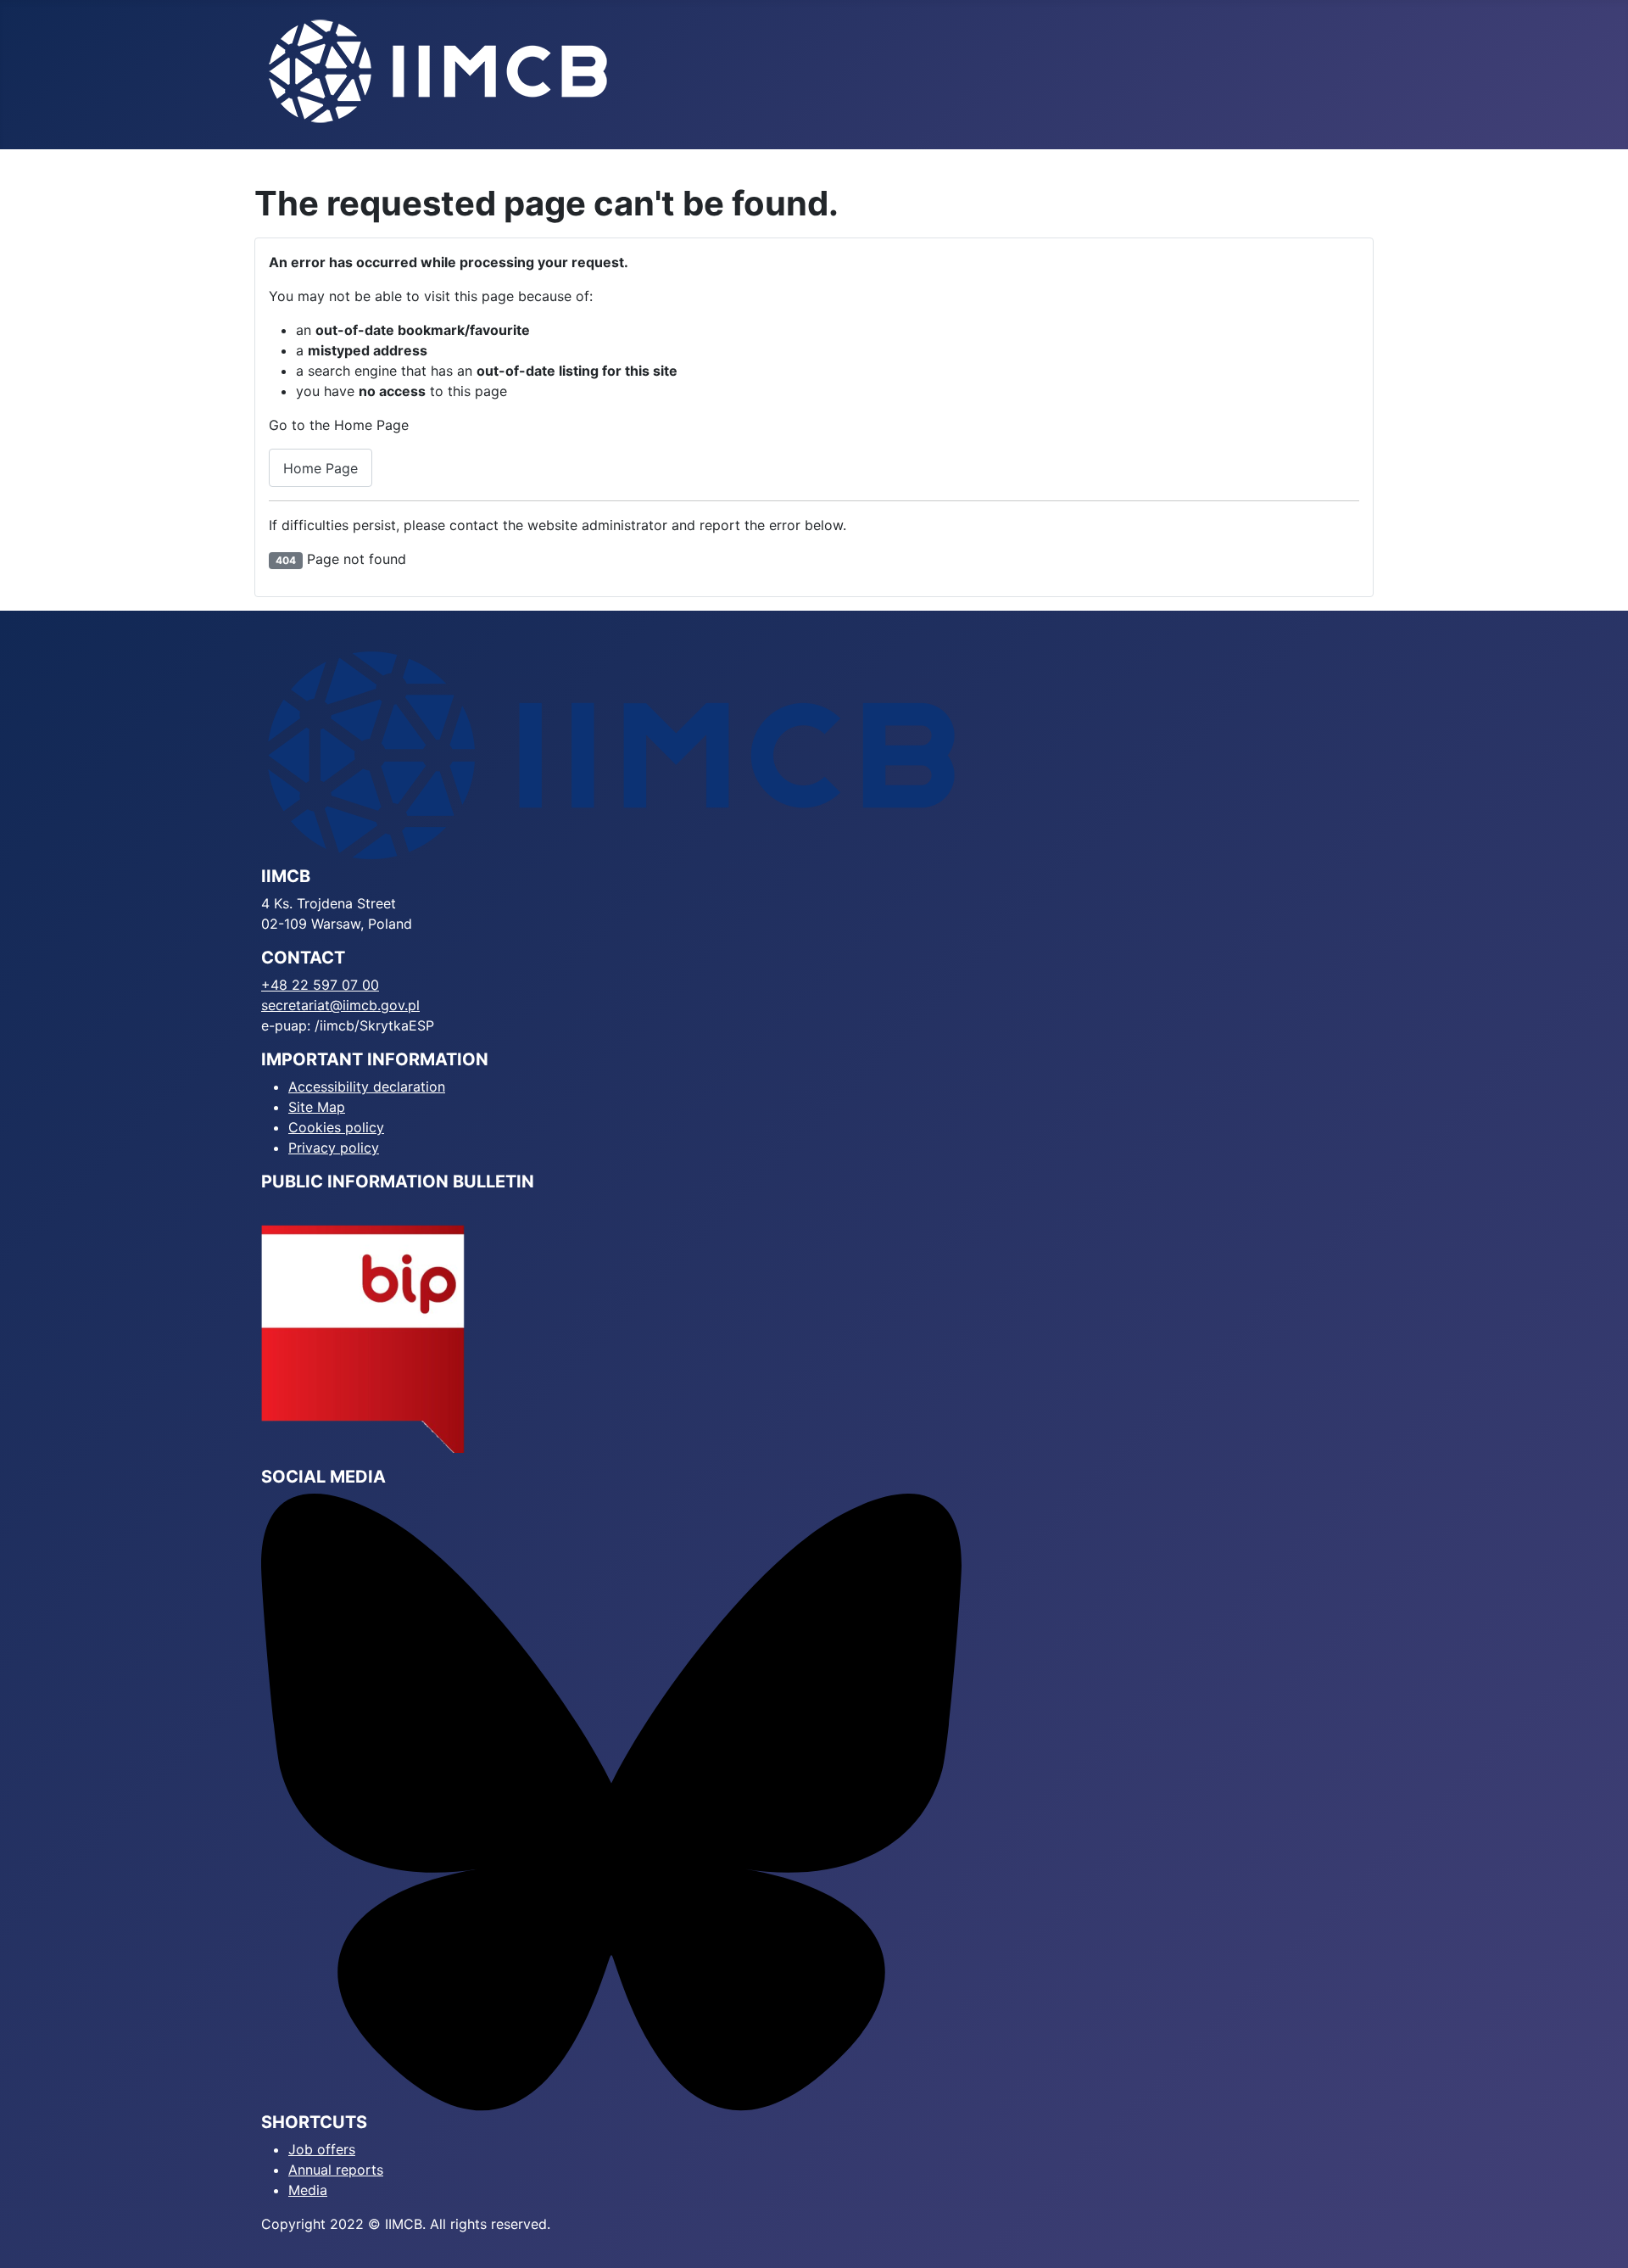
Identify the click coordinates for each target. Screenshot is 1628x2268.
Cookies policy (336, 1127)
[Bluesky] (611, 1802)
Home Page (321, 468)
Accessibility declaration (367, 1087)
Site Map (317, 1107)
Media (308, 2190)
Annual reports (336, 2170)
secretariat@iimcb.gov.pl (340, 1005)
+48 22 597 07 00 (320, 985)
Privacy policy (334, 1148)
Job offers (322, 2149)
